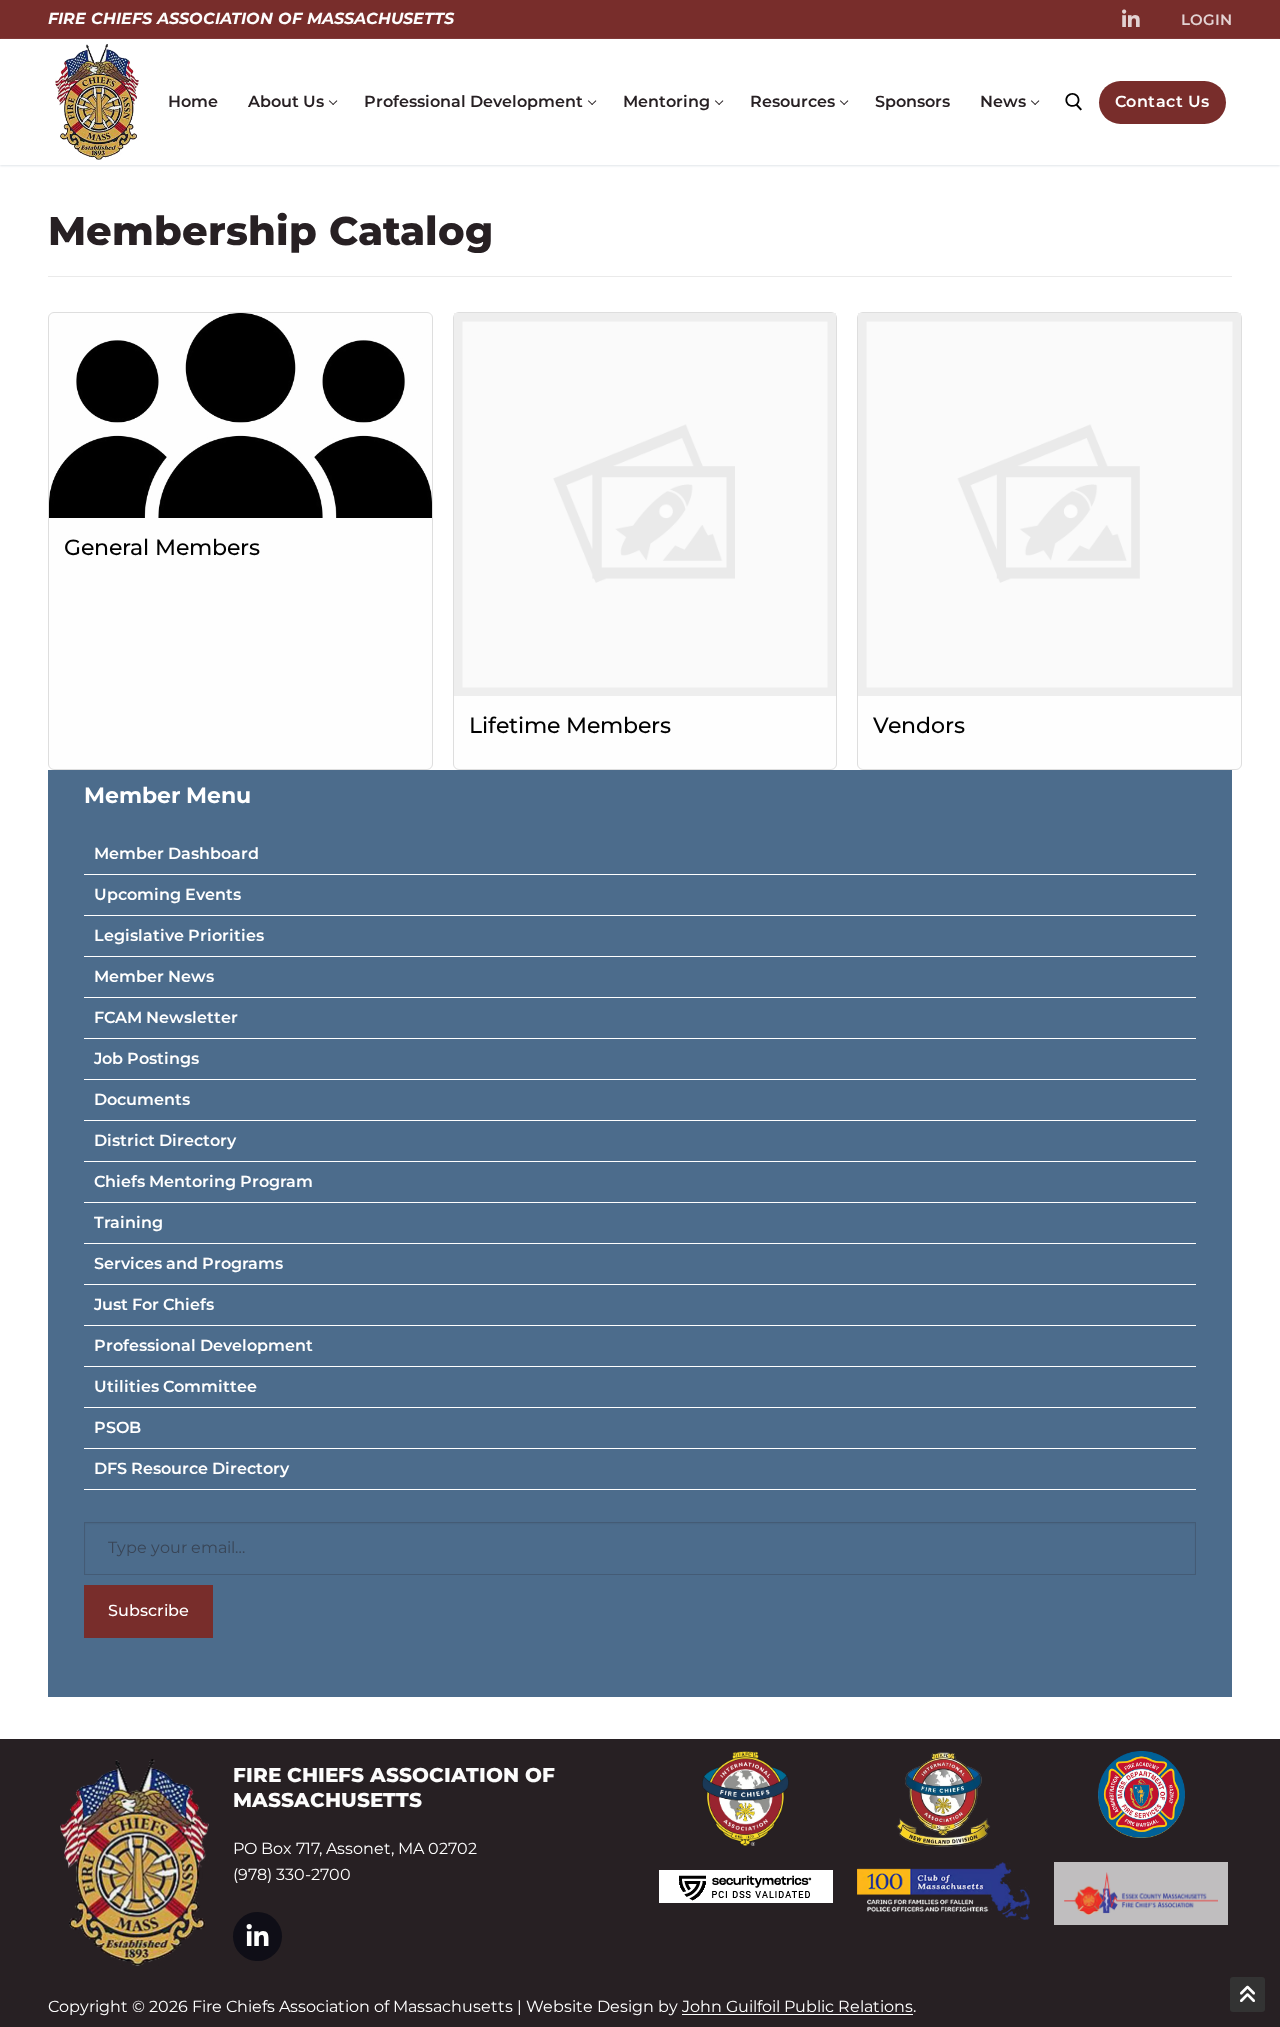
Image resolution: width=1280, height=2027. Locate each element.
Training (128, 1222)
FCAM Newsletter (166, 1017)
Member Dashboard (176, 853)
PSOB (117, 1427)
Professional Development (203, 1345)
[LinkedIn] (1131, 20)
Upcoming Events (167, 894)
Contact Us (1162, 101)
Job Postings (146, 1058)
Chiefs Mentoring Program (203, 1181)
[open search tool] (1074, 102)
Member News (154, 976)
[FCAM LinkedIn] (257, 1936)
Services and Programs (188, 1263)
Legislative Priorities (179, 935)
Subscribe (148, 1610)
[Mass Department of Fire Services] (1141, 1794)
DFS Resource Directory (191, 1468)
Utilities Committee (175, 1386)
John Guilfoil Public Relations (797, 2006)
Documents (142, 1099)
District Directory (165, 1140)
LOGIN (1206, 19)
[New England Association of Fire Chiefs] (944, 1799)
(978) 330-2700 (292, 1874)
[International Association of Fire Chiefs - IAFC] (746, 1798)
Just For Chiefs (154, 1304)
